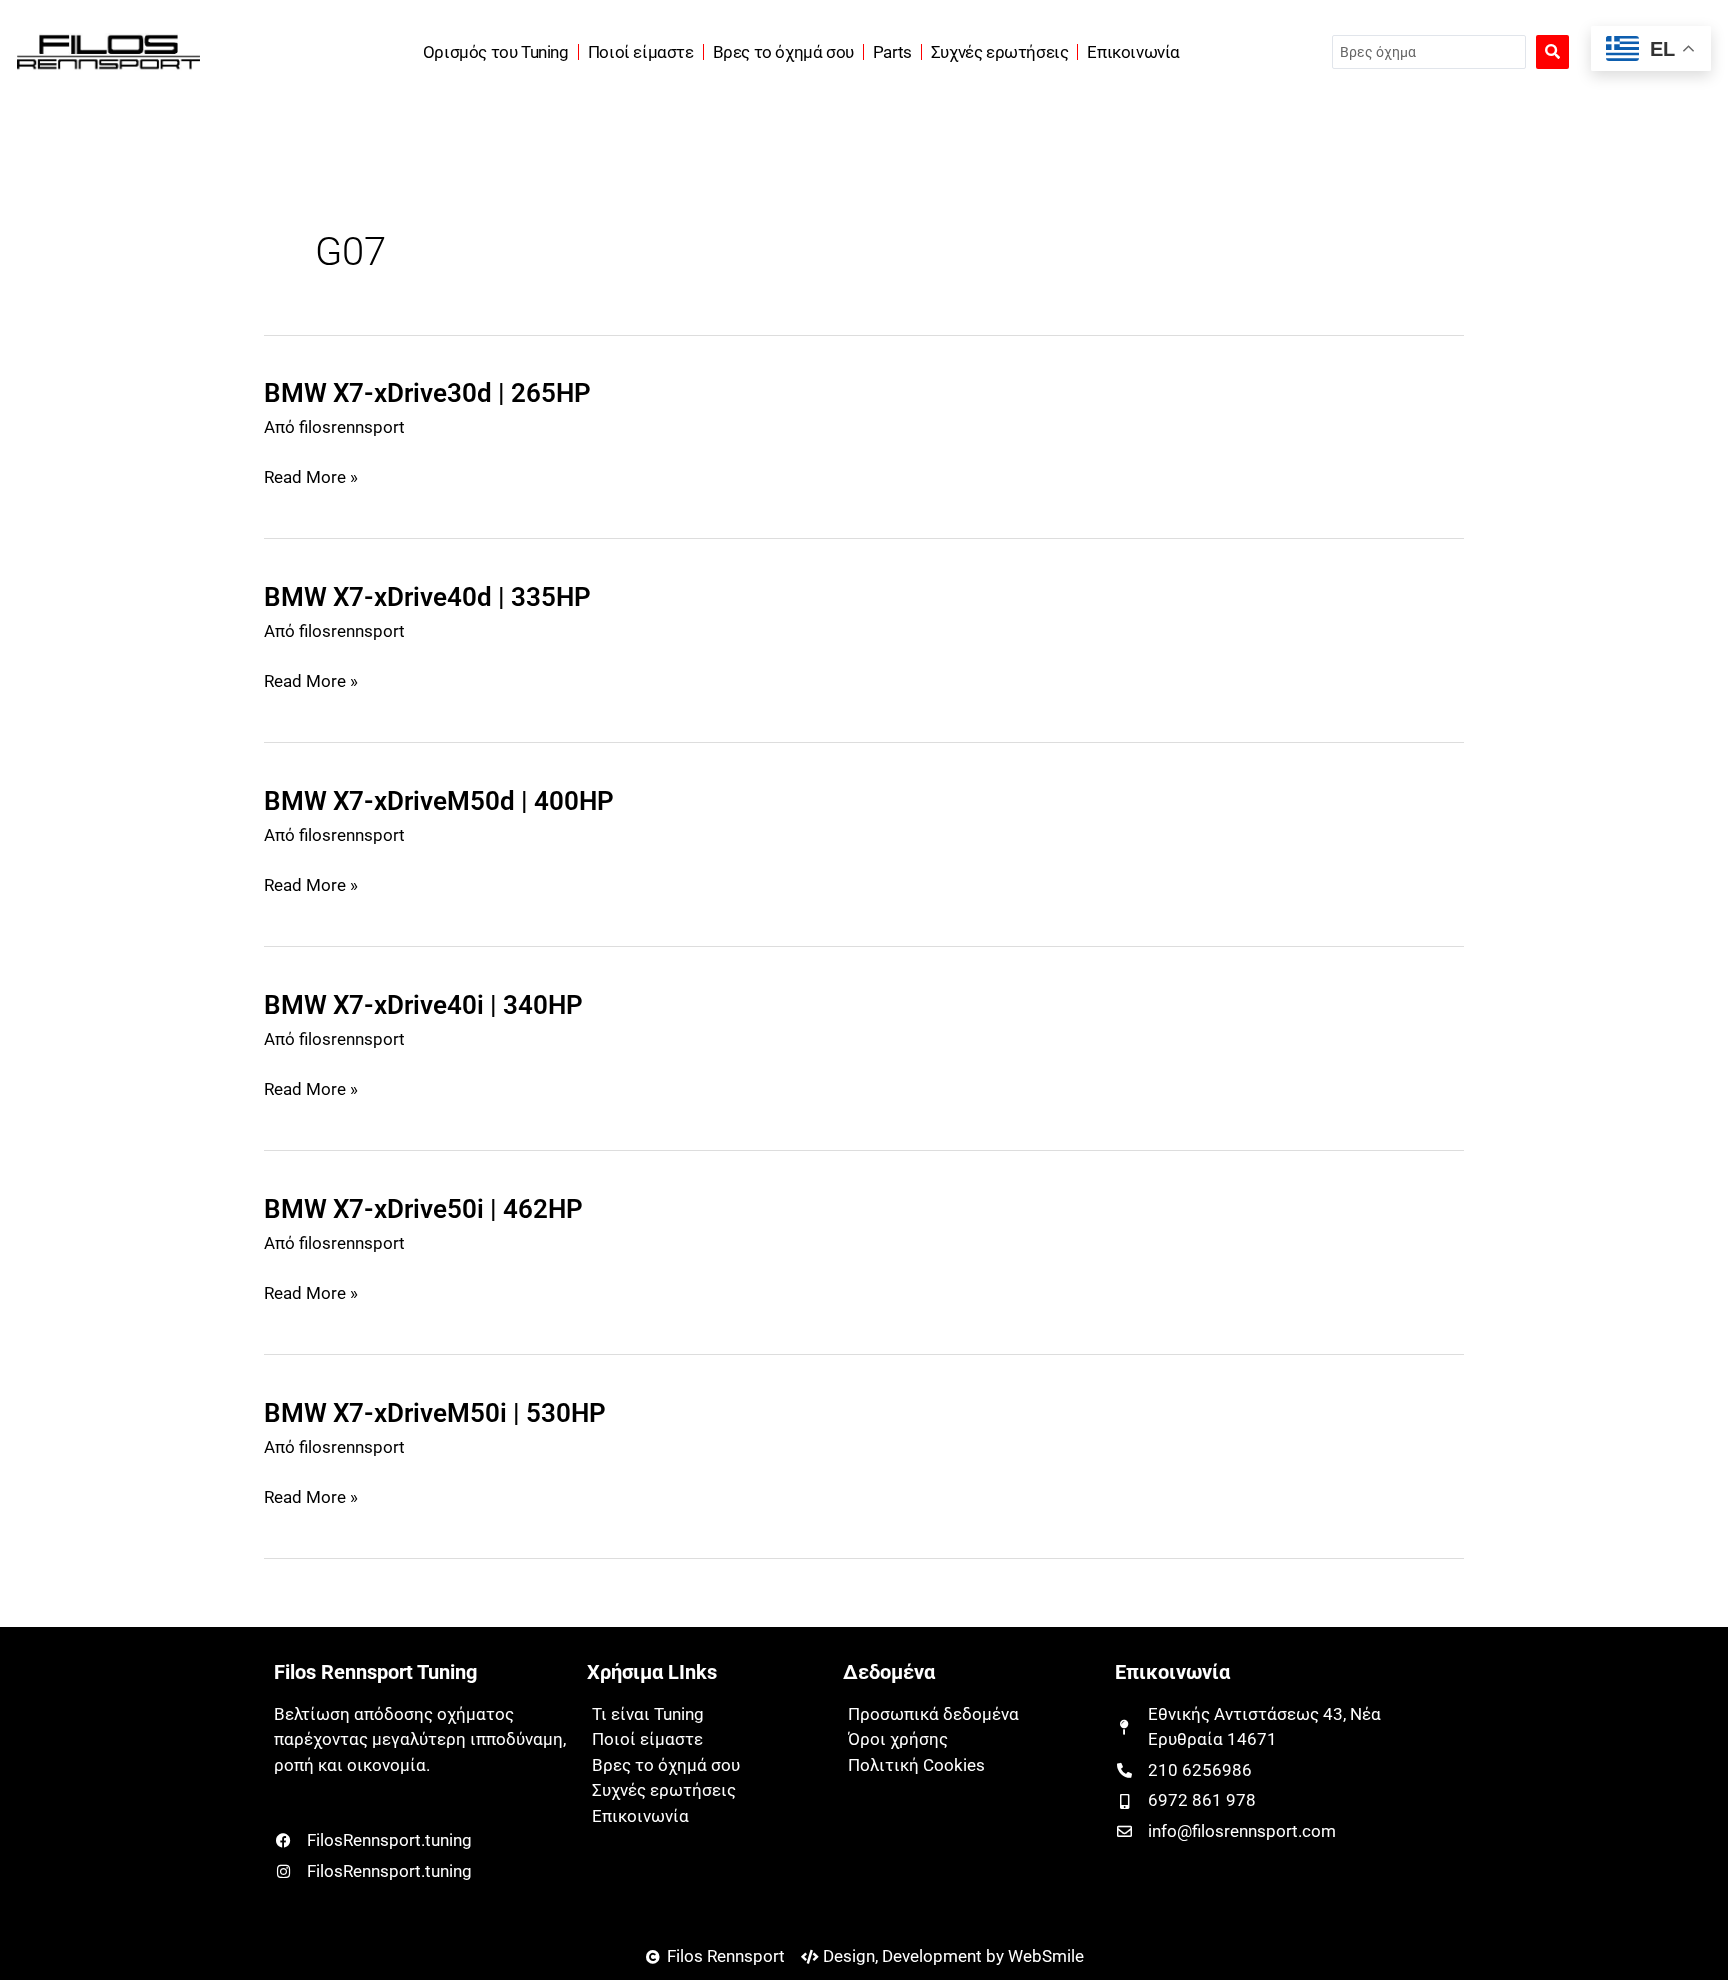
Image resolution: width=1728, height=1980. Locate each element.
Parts (892, 52)
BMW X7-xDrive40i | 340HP (423, 1005)
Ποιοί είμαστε (641, 52)
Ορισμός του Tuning (496, 52)
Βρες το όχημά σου (783, 52)
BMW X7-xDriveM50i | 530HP (435, 1413)
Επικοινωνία (1133, 52)
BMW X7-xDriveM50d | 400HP (439, 801)
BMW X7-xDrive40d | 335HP (427, 597)
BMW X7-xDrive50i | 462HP (423, 1209)
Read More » (311, 478)
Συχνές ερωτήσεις (1000, 52)
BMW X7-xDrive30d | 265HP (427, 393)
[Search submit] (1552, 52)
